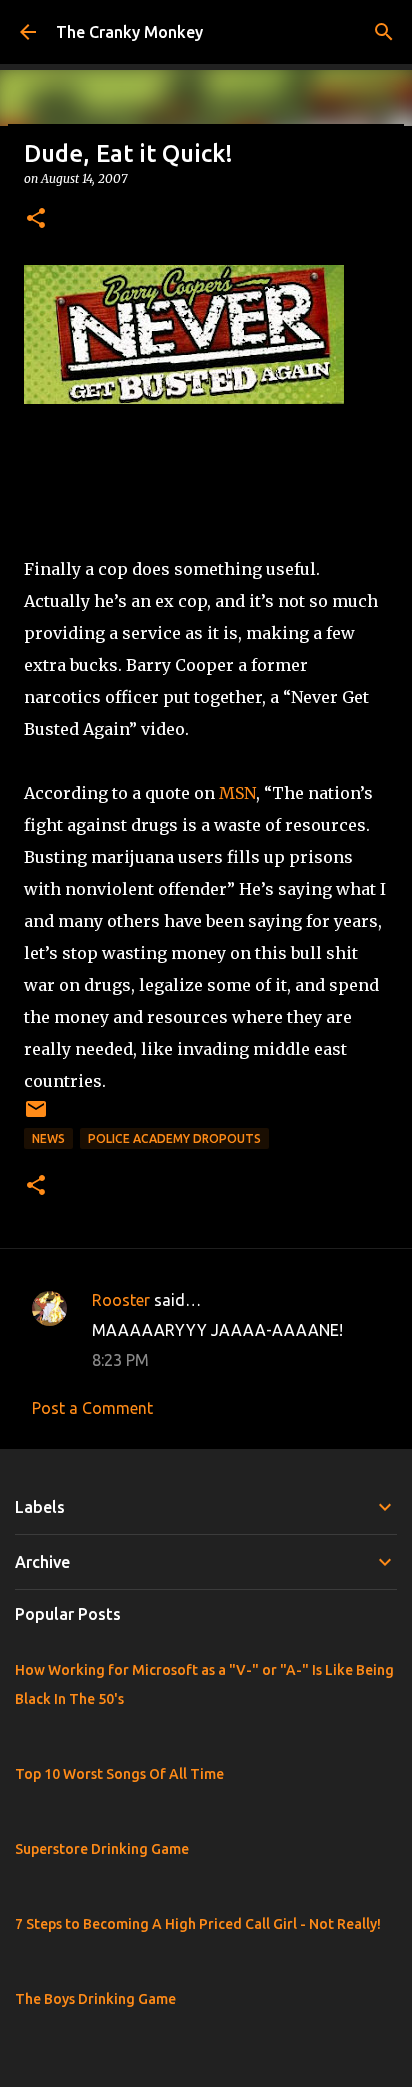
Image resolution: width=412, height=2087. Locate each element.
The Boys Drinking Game (95, 1999)
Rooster (121, 1300)
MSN (237, 793)
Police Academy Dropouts (174, 1138)
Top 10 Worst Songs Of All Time (119, 1774)
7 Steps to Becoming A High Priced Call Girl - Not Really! (198, 1924)
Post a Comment (92, 1408)
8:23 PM (120, 1360)
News (48, 1138)
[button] (36, 219)
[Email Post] (36, 1116)
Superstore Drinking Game (102, 1849)
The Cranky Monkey (129, 32)
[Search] (384, 32)
